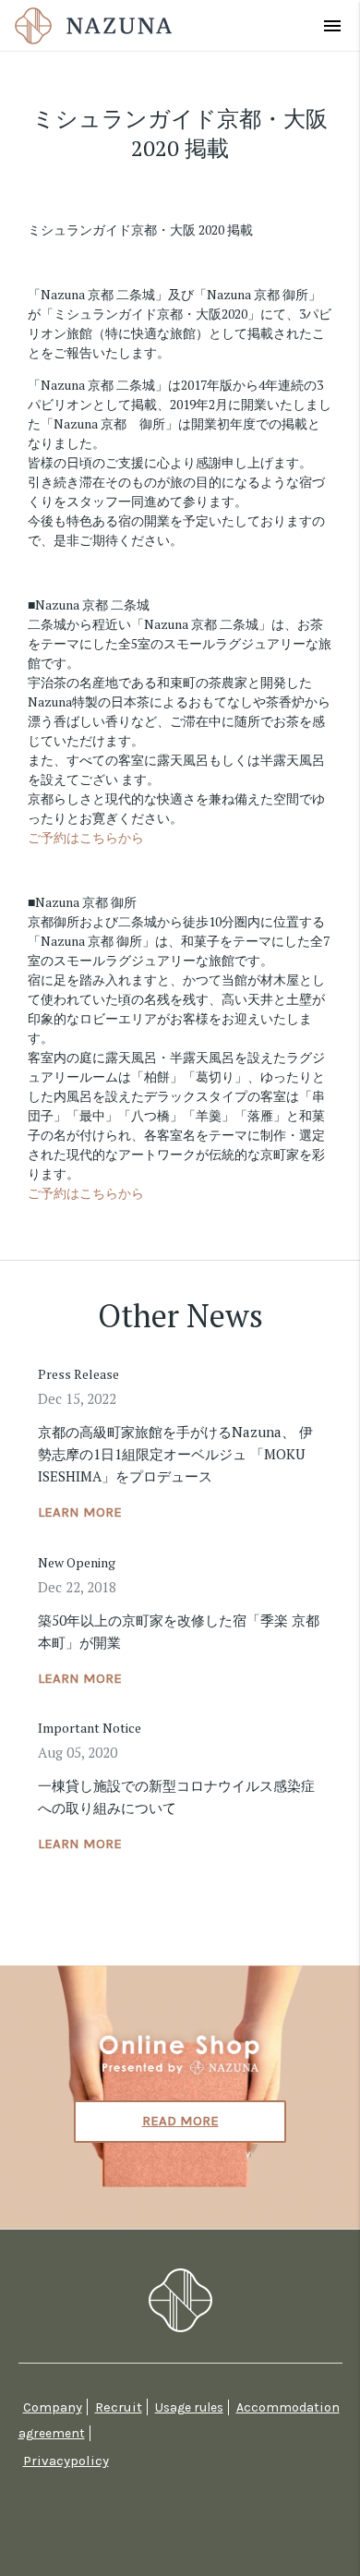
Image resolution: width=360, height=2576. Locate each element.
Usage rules (189, 2407)
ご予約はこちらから (86, 837)
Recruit (119, 2407)
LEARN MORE (80, 1512)
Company (53, 2407)
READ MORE (180, 2121)
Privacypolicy (66, 2461)
